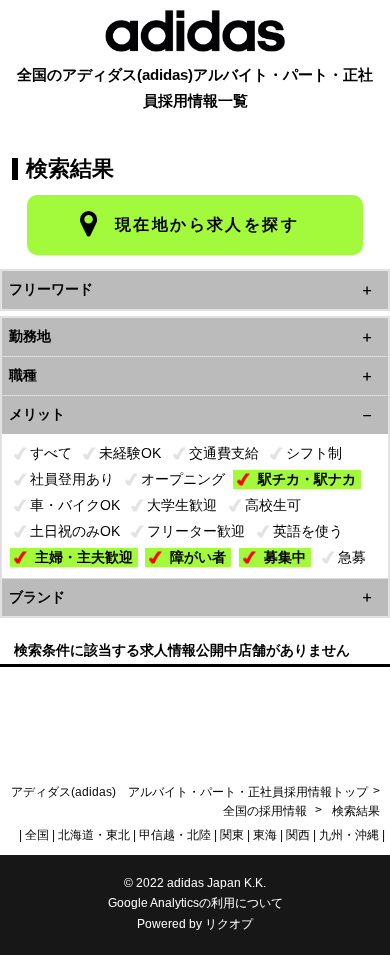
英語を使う (308, 531)
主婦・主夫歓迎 (84, 557)
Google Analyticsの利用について (195, 903)
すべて (51, 453)
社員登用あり (72, 479)
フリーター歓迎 (196, 531)
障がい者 (198, 557)
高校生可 (273, 505)
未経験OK (130, 453)
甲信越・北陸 (175, 835)
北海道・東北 (94, 835)
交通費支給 (224, 453)
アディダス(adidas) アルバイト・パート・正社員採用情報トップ (189, 792)
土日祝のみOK (75, 531)
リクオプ (229, 924)
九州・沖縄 (349, 835)
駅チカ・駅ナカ (307, 479)
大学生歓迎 (182, 505)
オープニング (183, 479)
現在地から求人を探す (207, 224)
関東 (232, 835)
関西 (298, 835)
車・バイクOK (75, 505)
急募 (352, 557)
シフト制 (314, 453)
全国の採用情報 (266, 811)
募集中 (285, 557)
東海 (265, 835)
